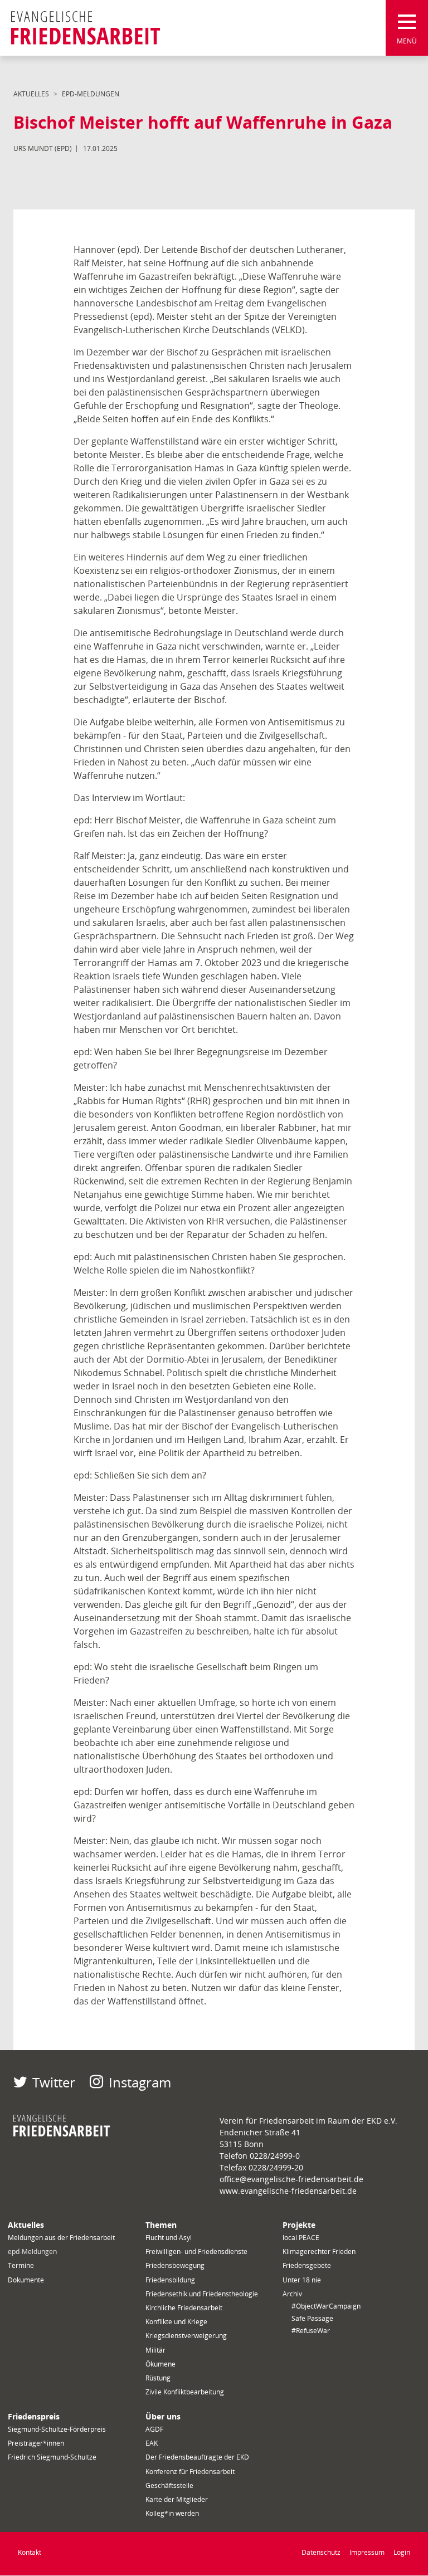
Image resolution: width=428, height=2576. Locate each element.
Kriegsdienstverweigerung (186, 2336)
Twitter (54, 2082)
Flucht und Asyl (169, 2238)
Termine (21, 2265)
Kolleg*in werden (172, 2513)
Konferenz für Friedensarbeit (190, 2472)
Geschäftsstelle (169, 2485)
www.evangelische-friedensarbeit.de (288, 2191)
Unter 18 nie (302, 2280)
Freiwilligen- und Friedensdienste (196, 2251)
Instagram (140, 2082)
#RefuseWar (311, 2331)
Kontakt (30, 2552)
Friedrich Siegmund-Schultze (52, 2457)
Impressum (367, 2552)
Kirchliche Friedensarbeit (184, 2308)
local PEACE (301, 2238)
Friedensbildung (170, 2280)
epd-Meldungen (91, 94)
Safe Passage (312, 2318)
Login (402, 2552)
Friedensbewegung (175, 2265)
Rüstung (158, 2378)
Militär (155, 2350)
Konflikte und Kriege (176, 2322)
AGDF (154, 2429)
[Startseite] (86, 28)
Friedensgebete (307, 2265)
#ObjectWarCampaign (326, 2306)
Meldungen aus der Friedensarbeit (61, 2238)
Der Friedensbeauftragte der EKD (197, 2457)
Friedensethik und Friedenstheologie (202, 2294)
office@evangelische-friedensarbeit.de (291, 2179)
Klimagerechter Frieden (319, 2251)
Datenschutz (321, 2552)
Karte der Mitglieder (177, 2499)
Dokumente (26, 2280)
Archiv (292, 2294)
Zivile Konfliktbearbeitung (185, 2392)
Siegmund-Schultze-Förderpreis (57, 2429)
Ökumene (160, 2364)
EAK (152, 2443)
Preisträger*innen (36, 2443)
